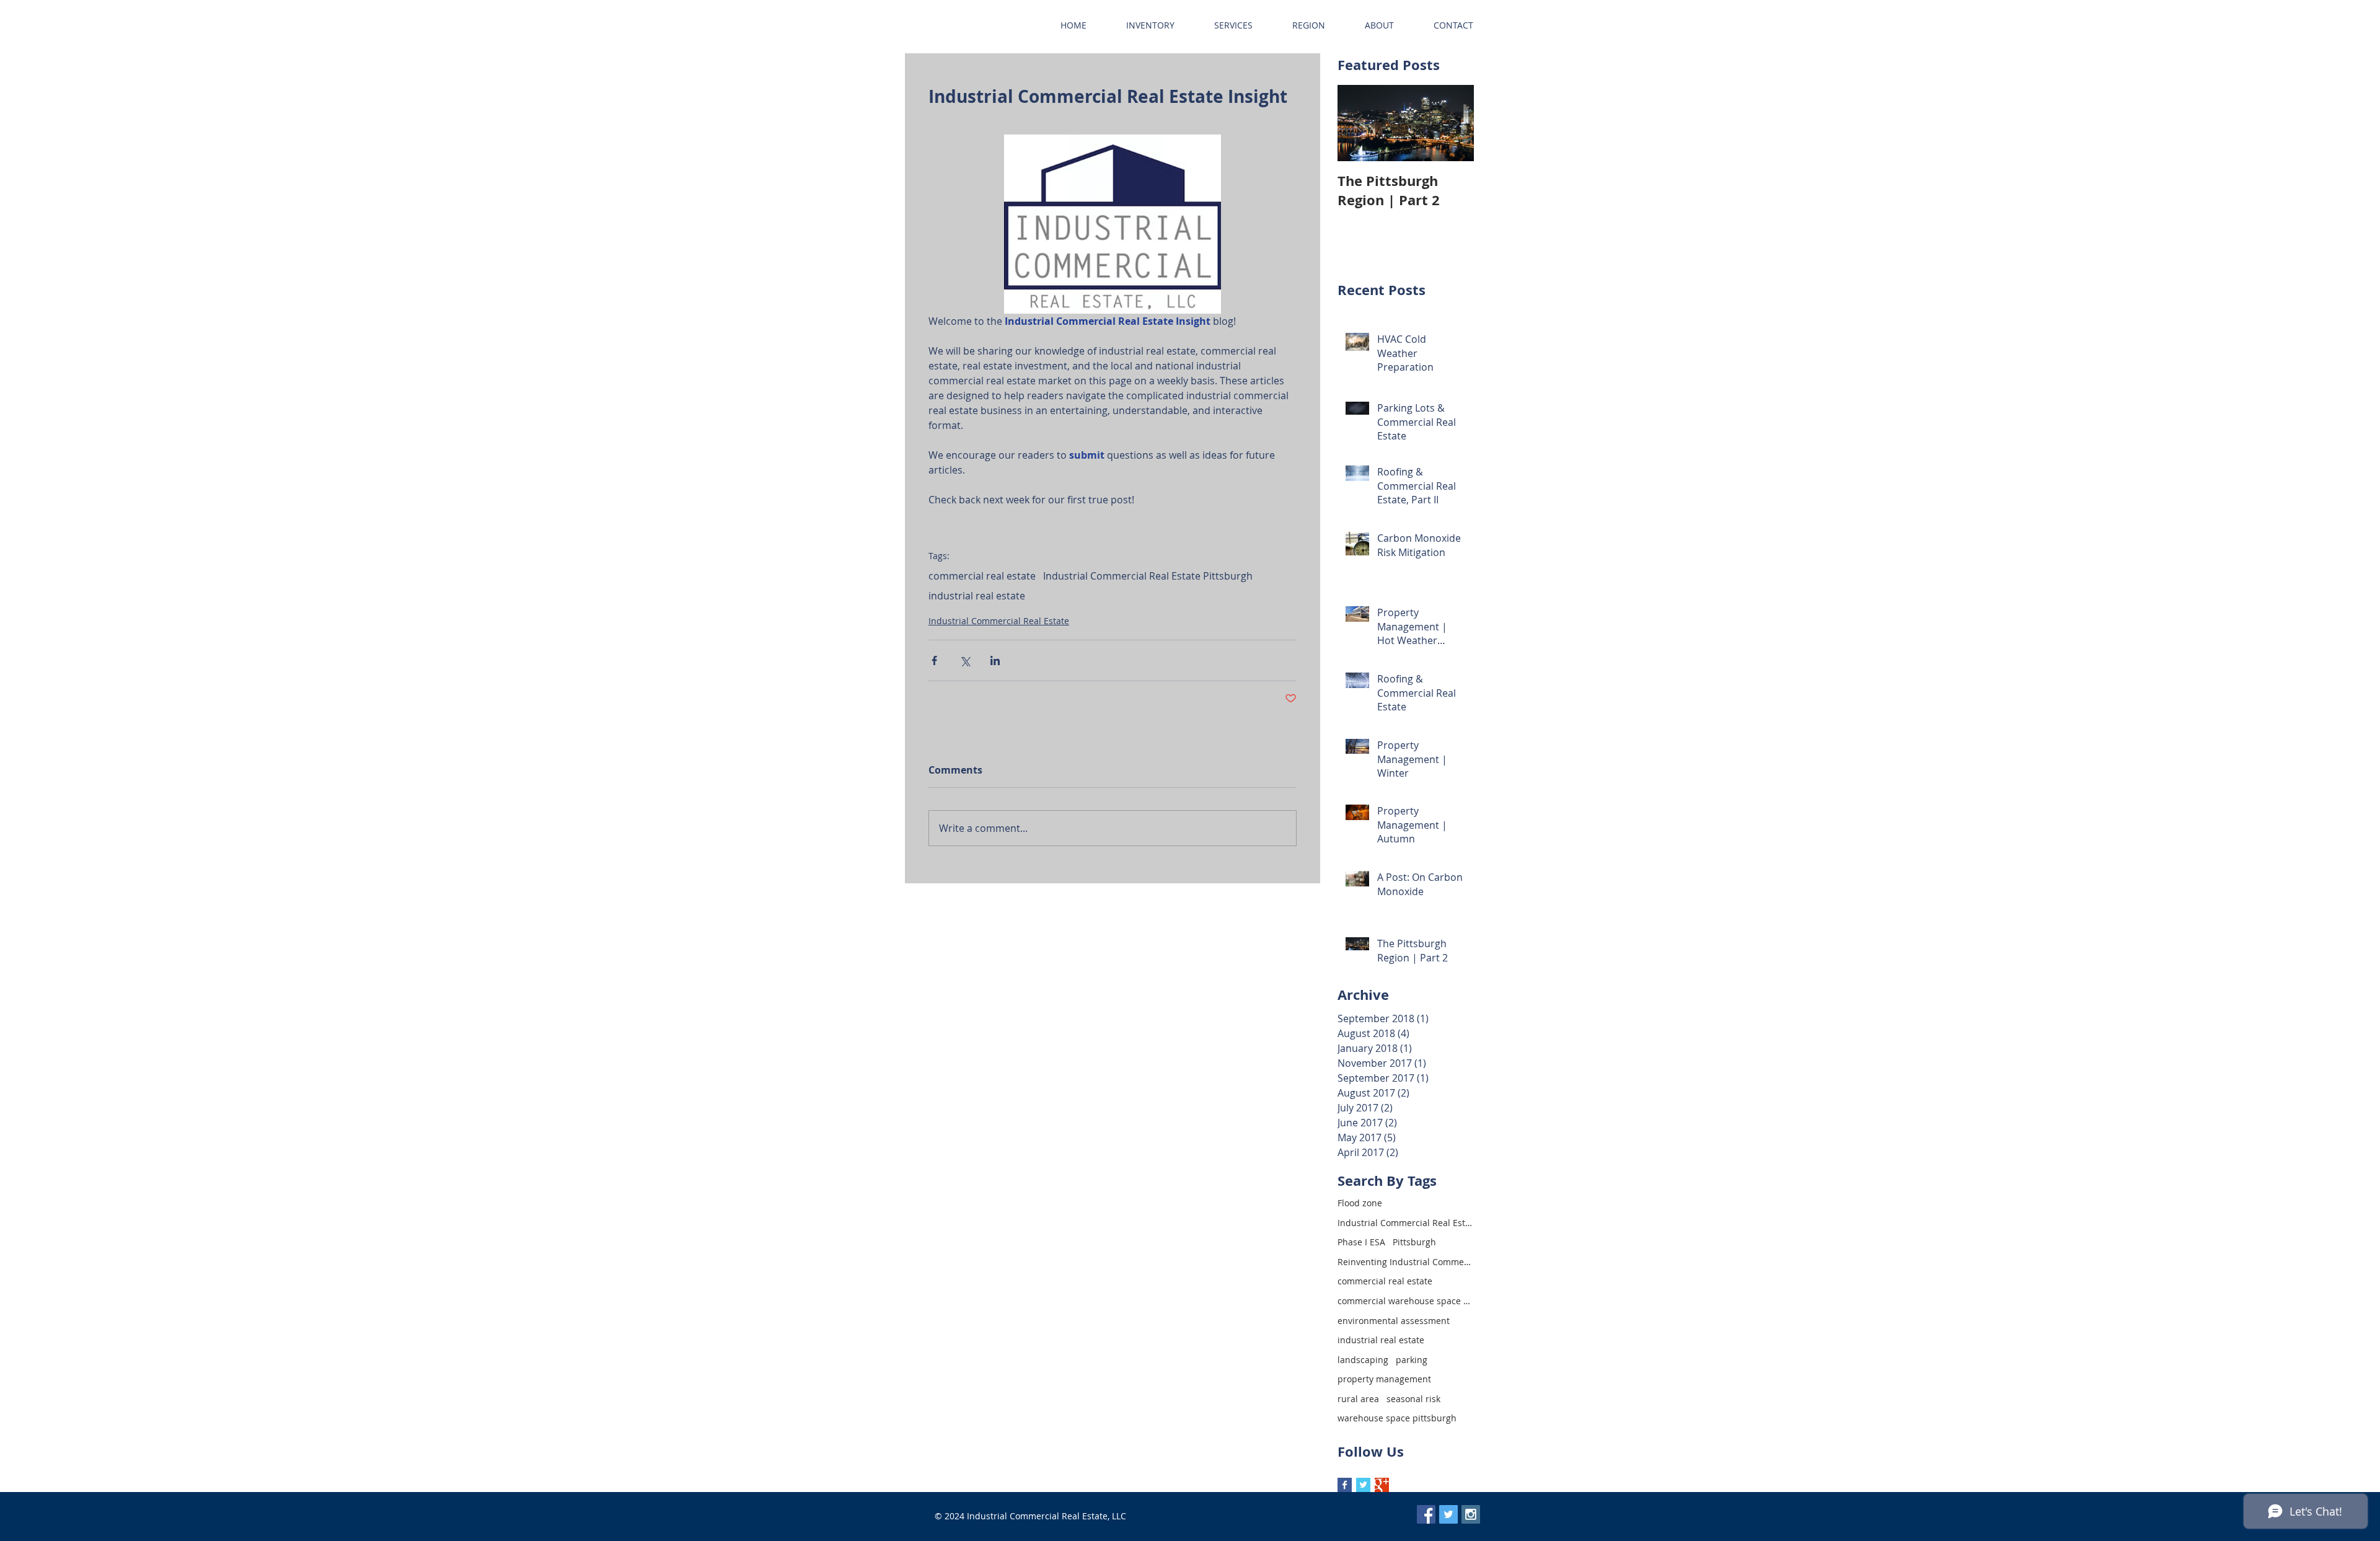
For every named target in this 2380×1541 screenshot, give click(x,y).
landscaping (1363, 1360)
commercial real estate (982, 576)
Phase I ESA (1361, 1242)
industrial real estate (977, 596)
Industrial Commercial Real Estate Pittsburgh (1148, 576)
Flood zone (1360, 1203)
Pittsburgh (1414, 1242)
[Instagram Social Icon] (1471, 1514)
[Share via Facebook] (934, 660)
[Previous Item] (1357, 123)
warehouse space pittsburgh (1397, 1418)
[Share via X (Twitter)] (965, 660)
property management (1384, 1379)
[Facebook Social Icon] (1426, 1514)
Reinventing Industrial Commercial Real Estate (1406, 1262)
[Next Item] (1454, 123)
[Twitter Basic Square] (1363, 1485)
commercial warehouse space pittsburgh (1406, 1301)
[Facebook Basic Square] (1345, 1485)
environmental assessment (1394, 1321)
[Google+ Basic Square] (1382, 1485)
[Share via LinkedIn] (995, 660)
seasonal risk (1413, 1399)
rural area (1358, 1399)
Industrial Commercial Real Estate (999, 621)
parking (1412, 1360)
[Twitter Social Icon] (1448, 1514)
